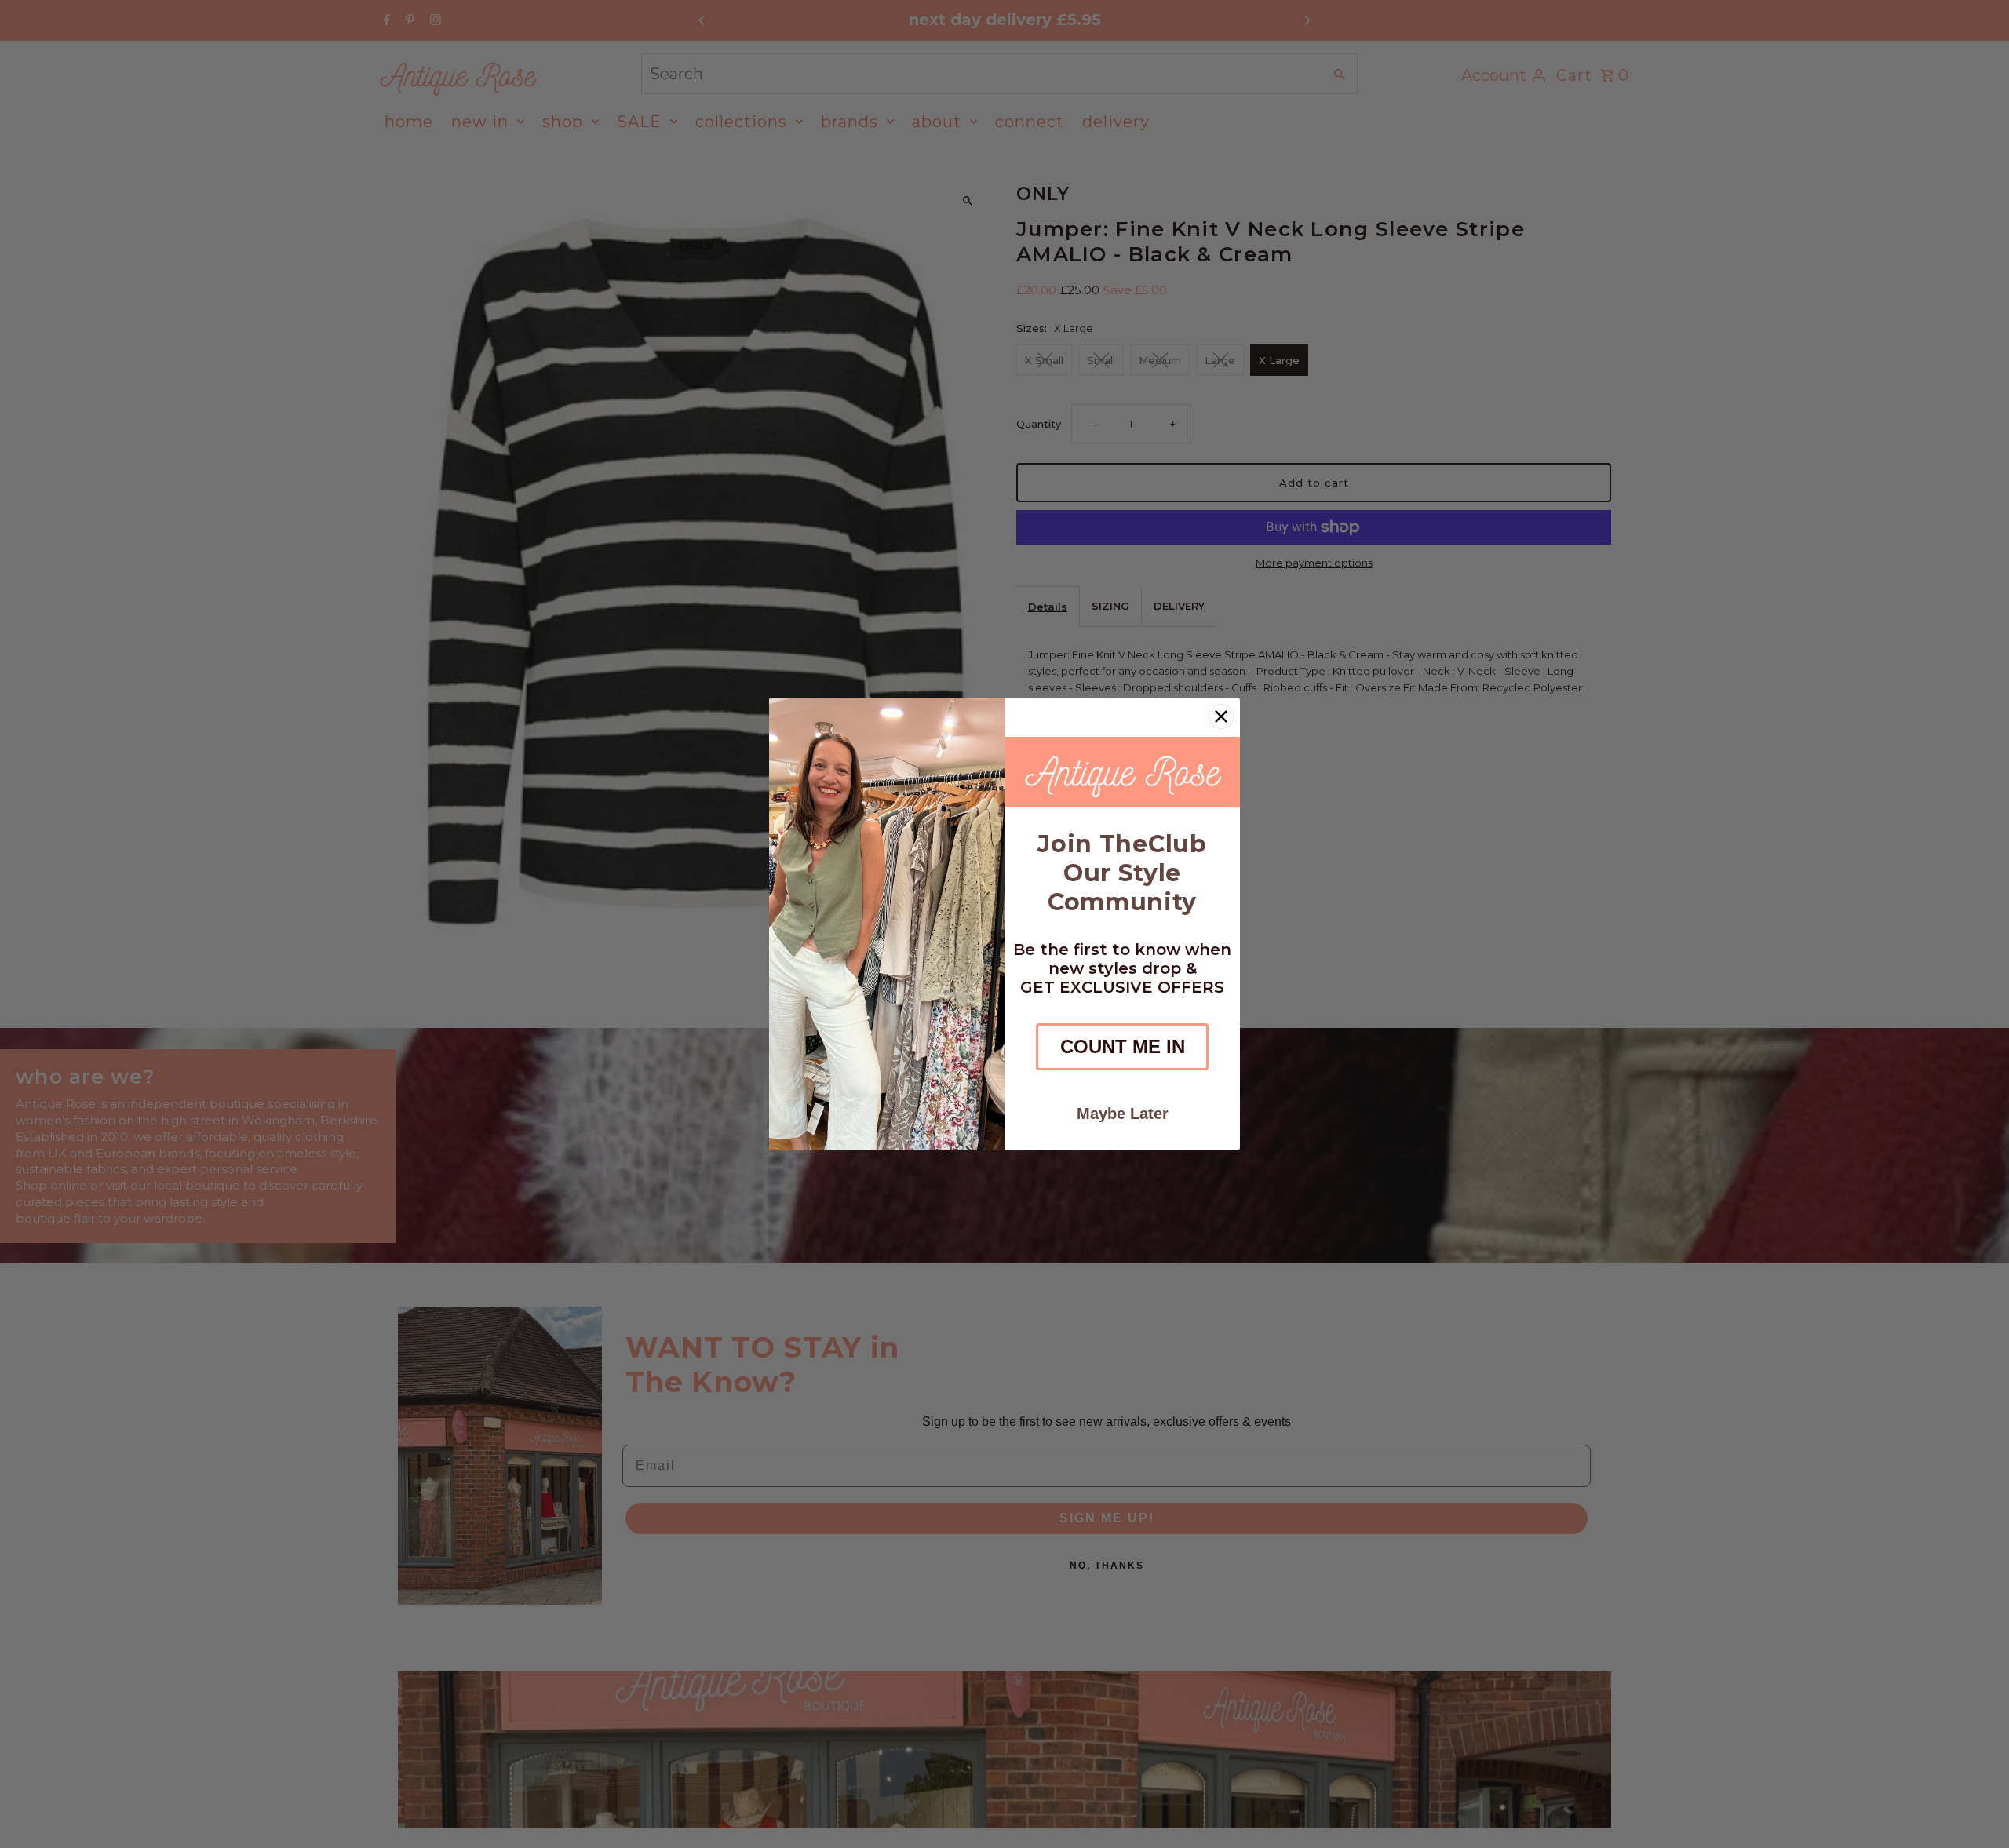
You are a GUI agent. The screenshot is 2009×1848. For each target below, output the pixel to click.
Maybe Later (1123, 1114)
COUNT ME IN (1123, 1046)
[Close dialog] (1221, 716)
